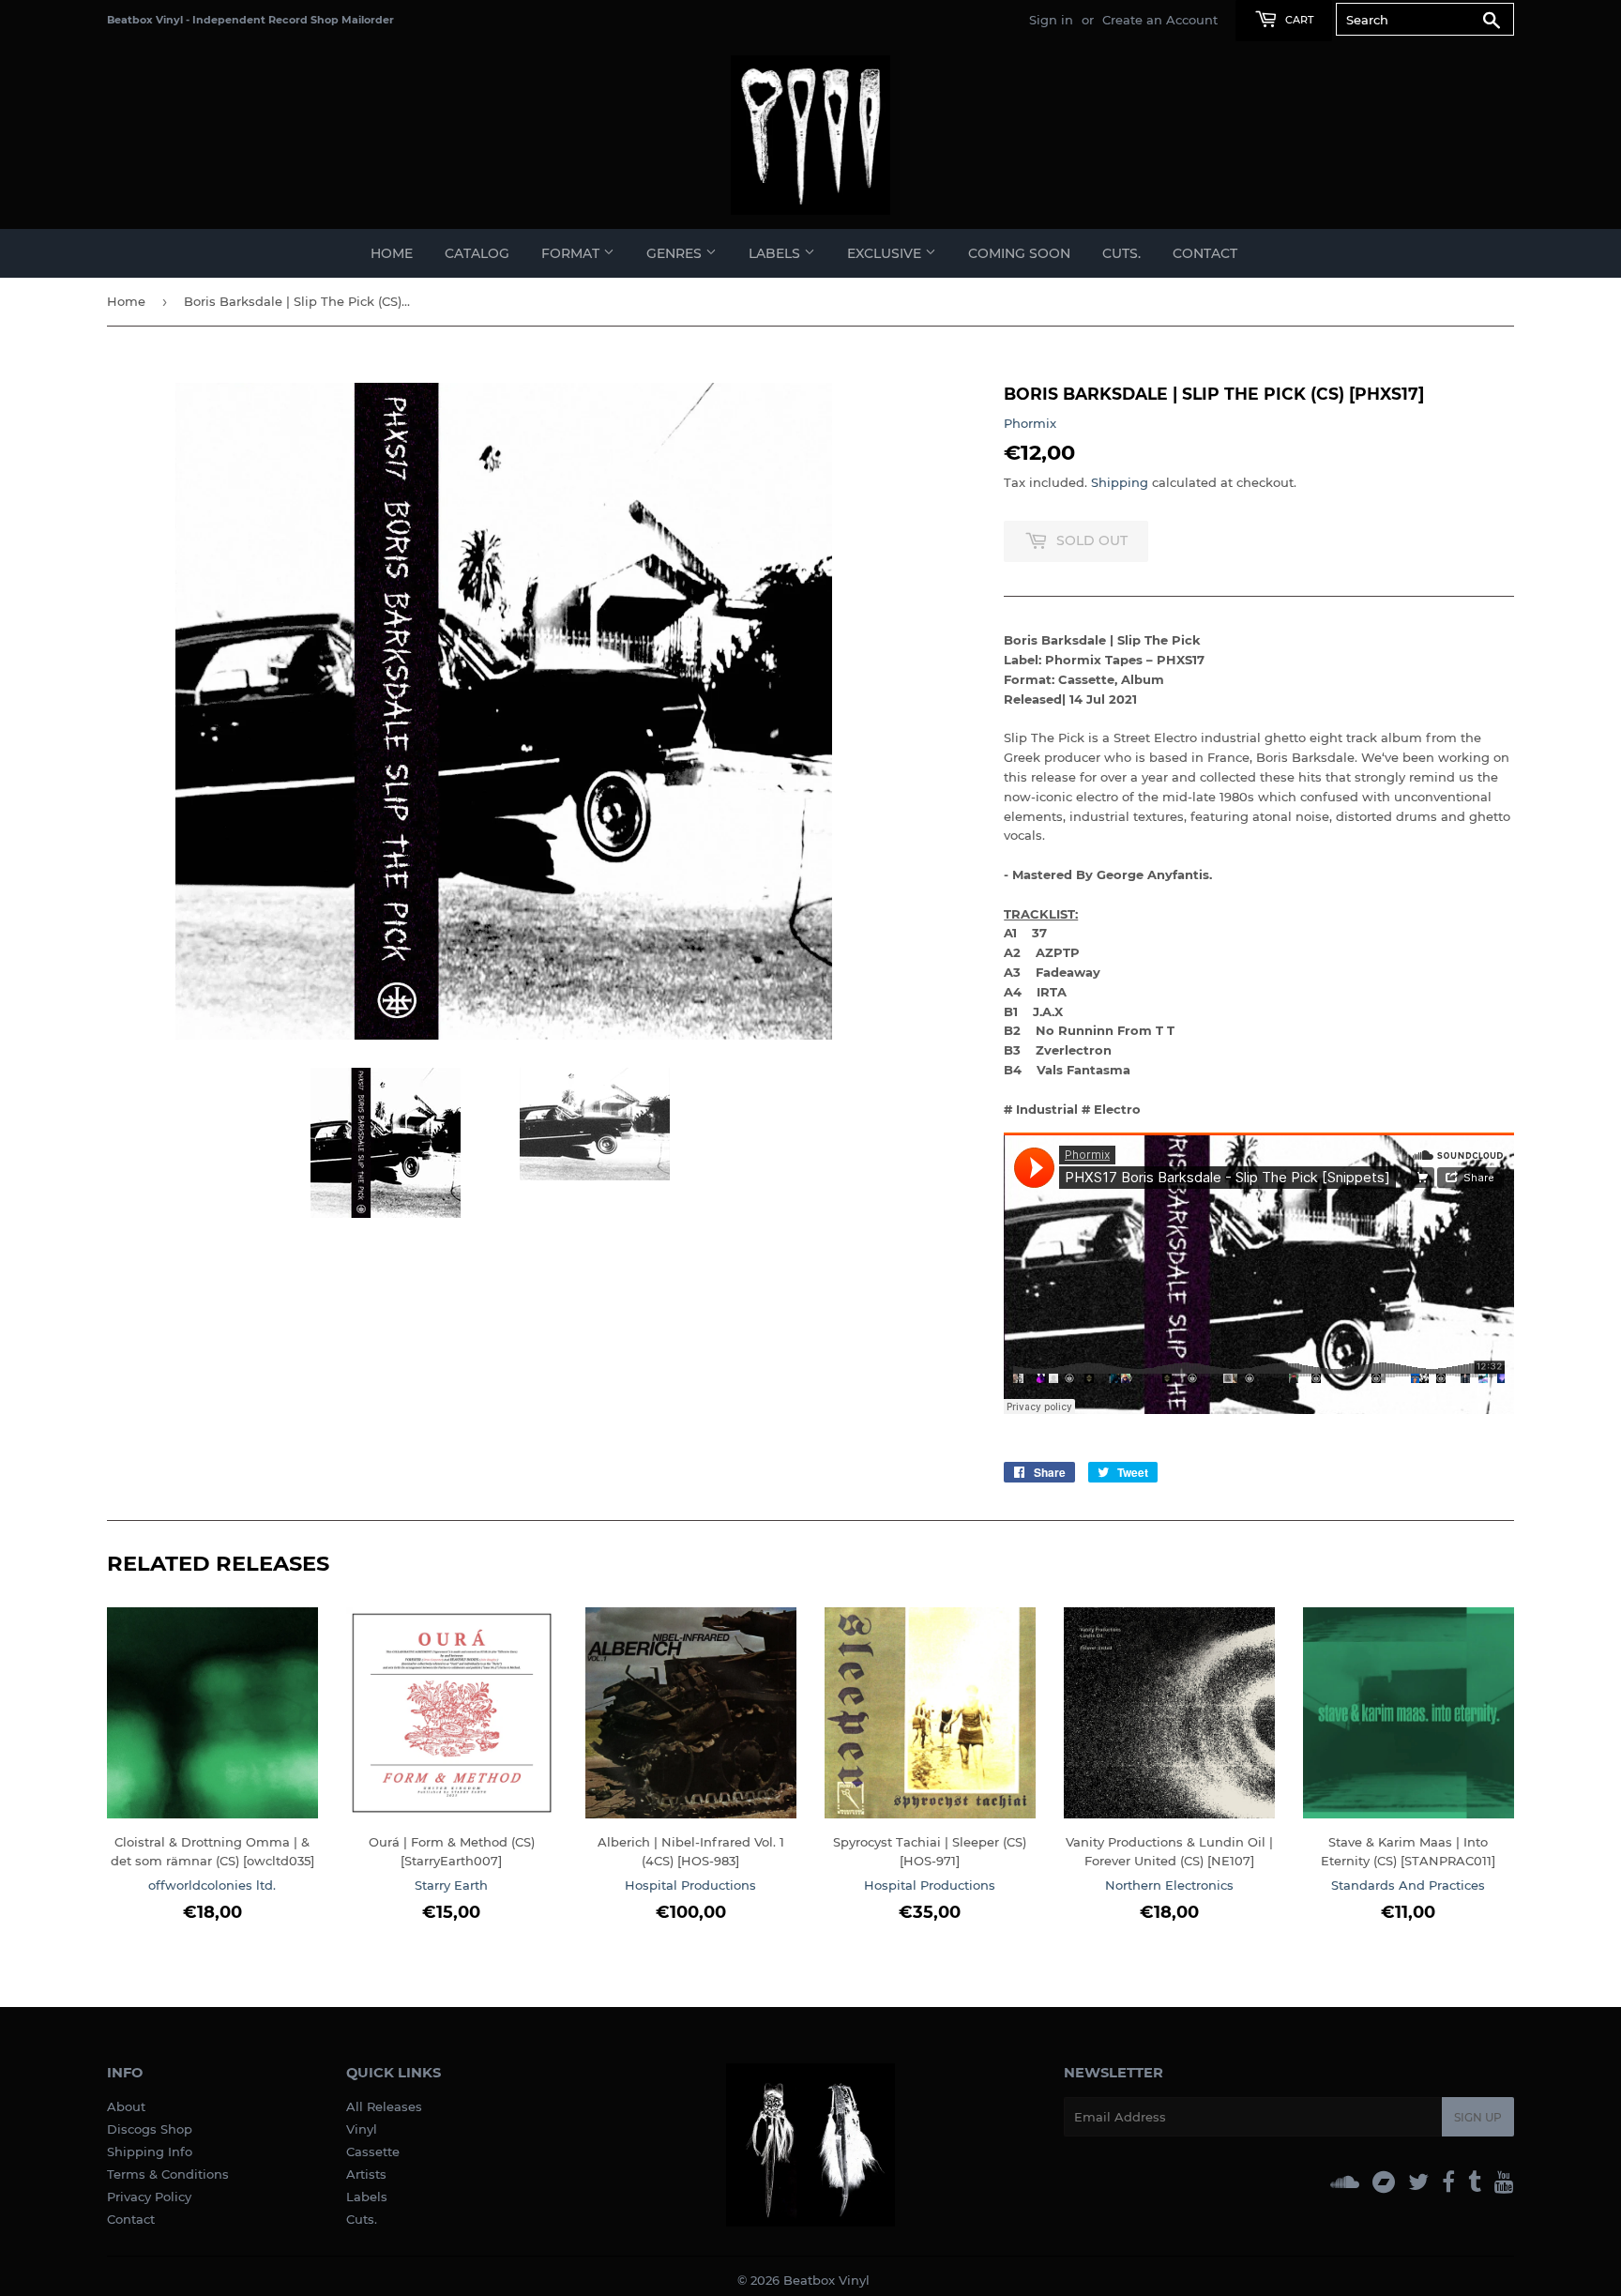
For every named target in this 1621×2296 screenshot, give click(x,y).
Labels (367, 2197)
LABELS (776, 253)
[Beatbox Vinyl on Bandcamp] (1384, 2182)
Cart (1298, 20)
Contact (1205, 253)
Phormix (1030, 423)
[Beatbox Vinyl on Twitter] (1418, 2182)
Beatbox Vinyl (826, 2280)
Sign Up (1478, 2117)
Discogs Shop (150, 2129)
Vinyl (362, 2129)
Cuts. (362, 2219)
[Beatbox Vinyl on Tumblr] (1475, 2182)
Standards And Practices (1408, 1885)
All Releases (384, 2106)
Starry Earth (451, 1885)
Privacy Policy (149, 2197)
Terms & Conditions (168, 2174)
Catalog (477, 253)
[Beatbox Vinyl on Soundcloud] (1345, 2182)
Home (392, 253)
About (126, 2106)
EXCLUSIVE (886, 253)
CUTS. (1121, 253)
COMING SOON (1019, 253)
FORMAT (572, 253)
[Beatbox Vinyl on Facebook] (1448, 2182)
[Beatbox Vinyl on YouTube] (1504, 2182)
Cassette (373, 2152)
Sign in (1051, 20)
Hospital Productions (690, 1885)
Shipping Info (150, 2152)
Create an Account (1160, 20)
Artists (366, 2174)
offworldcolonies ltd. (212, 1885)
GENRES (676, 253)
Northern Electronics (1169, 1885)
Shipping (1120, 482)
